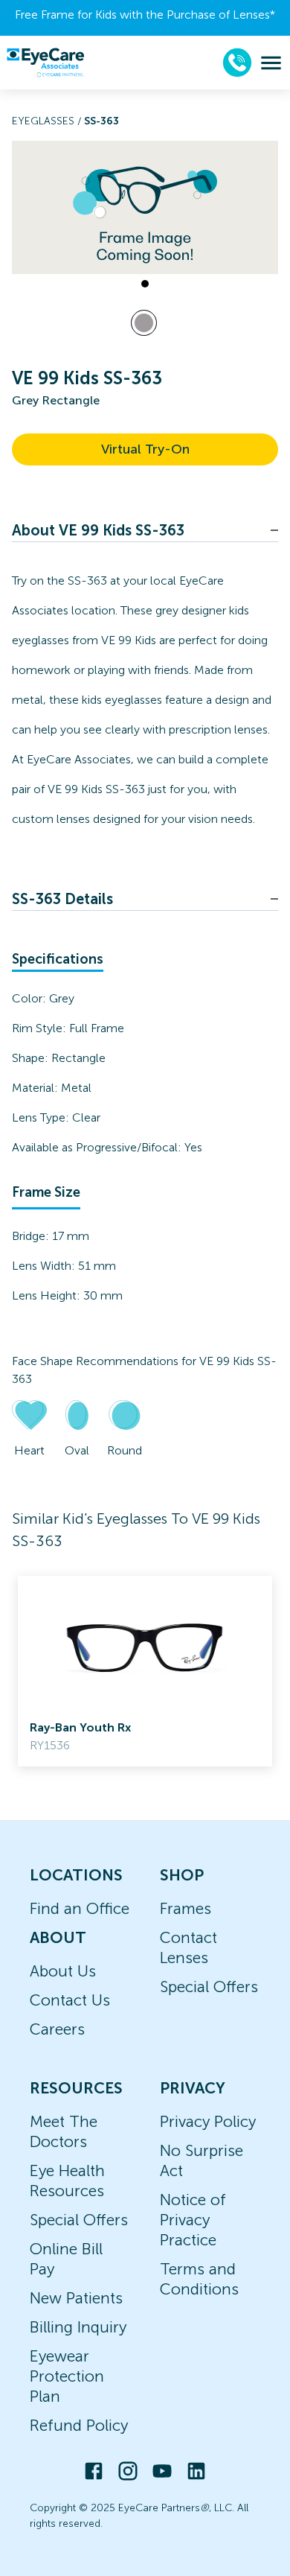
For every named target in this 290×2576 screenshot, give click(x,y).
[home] (45, 63)
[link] (145, 1671)
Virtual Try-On (145, 449)
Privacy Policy (208, 2121)
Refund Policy (79, 2425)
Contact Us (70, 2000)
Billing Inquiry (78, 2327)
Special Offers (209, 1987)
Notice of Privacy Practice (193, 2220)
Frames (186, 1908)
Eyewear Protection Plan (67, 2376)
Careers (57, 2029)
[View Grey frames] (144, 323)
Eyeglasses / (48, 121)
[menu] (271, 63)
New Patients (76, 2298)
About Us (63, 1971)
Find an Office (80, 1908)
